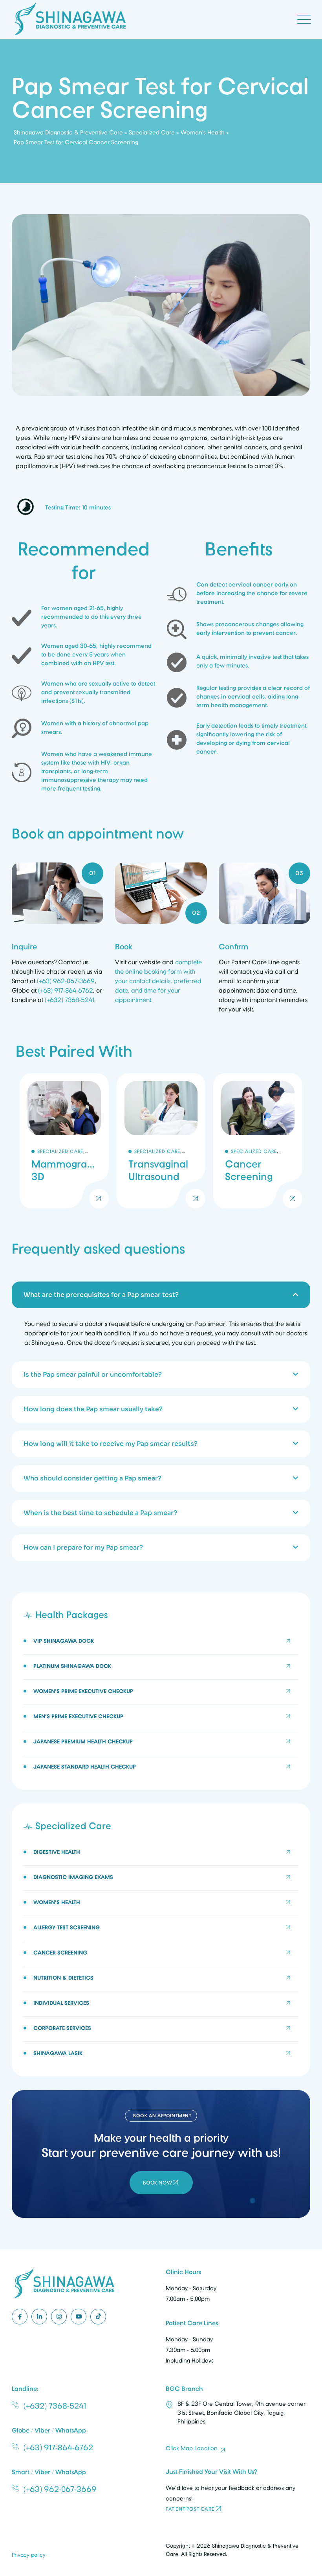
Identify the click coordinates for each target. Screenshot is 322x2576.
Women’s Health (57, 1902)
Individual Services (61, 2003)
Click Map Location (192, 2448)
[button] (161, 1295)
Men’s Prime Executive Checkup (78, 1716)
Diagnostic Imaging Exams (73, 1877)
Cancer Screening (60, 1953)
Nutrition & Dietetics (63, 1978)
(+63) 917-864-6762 (66, 991)
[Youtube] (79, 2317)
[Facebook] (20, 2317)
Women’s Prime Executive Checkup (83, 1691)
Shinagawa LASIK (58, 2053)
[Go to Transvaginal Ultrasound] (161, 1141)
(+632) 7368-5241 (70, 1000)
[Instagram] (59, 2317)
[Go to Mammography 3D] (64, 1141)
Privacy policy (29, 2555)
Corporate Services (62, 2028)
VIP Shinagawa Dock (64, 1641)
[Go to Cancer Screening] (258, 1141)
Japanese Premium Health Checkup (83, 1741)
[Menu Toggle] (302, 20)
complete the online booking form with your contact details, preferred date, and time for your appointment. (158, 981)
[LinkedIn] (39, 2317)
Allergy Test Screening (67, 1927)
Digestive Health (57, 1852)
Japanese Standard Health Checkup (85, 1767)
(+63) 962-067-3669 (66, 981)
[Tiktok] (98, 2317)
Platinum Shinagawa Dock (72, 1666)
